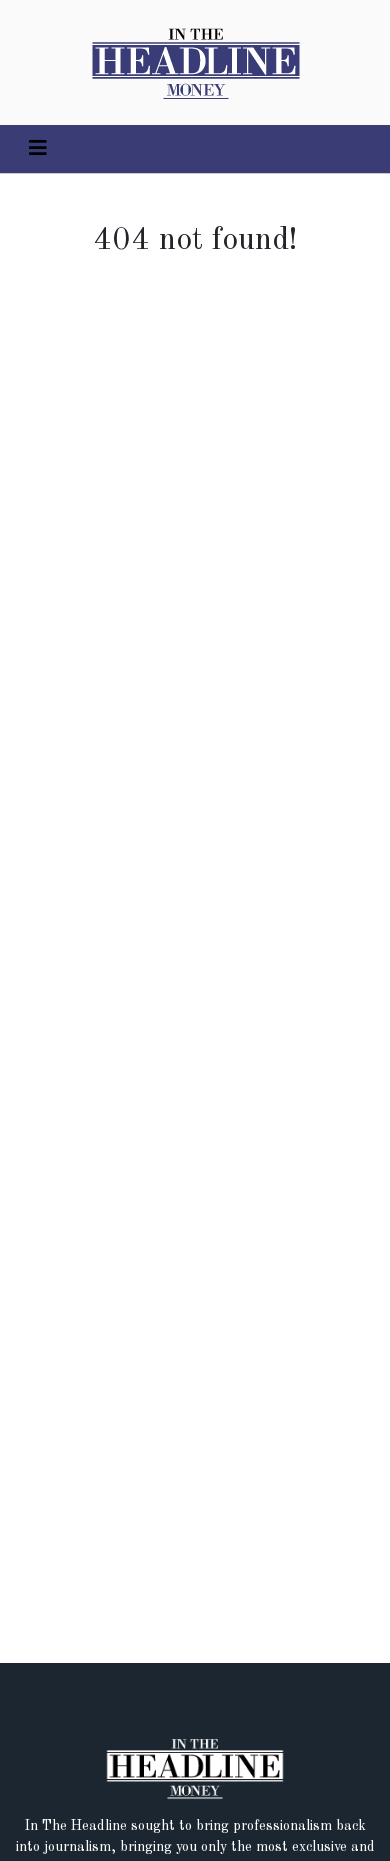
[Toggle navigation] (38, 149)
